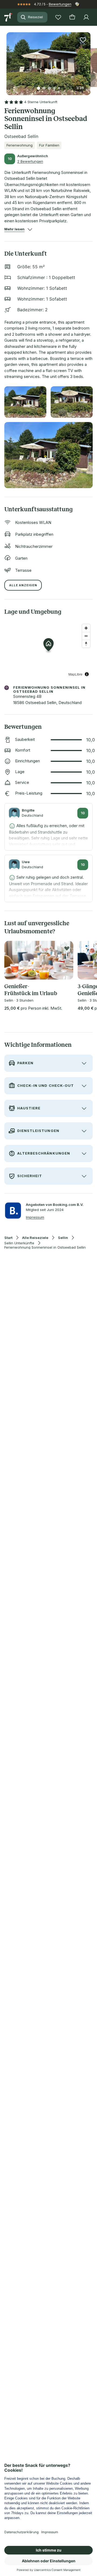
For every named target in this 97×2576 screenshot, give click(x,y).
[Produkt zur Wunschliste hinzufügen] (83, 40)
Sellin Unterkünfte (19, 1243)
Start (8, 1238)
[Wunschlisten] (58, 17)
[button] (48, 60)
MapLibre (75, 674)
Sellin (63, 1238)
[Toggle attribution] (87, 674)
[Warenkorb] (72, 17)
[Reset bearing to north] (86, 644)
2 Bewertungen (30, 161)
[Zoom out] (86, 636)
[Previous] (9, 60)
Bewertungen (60, 4)
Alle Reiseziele (35, 1238)
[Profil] (86, 17)
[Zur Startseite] (9, 17)
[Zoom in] (86, 628)
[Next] (88, 60)
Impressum (35, 1217)
